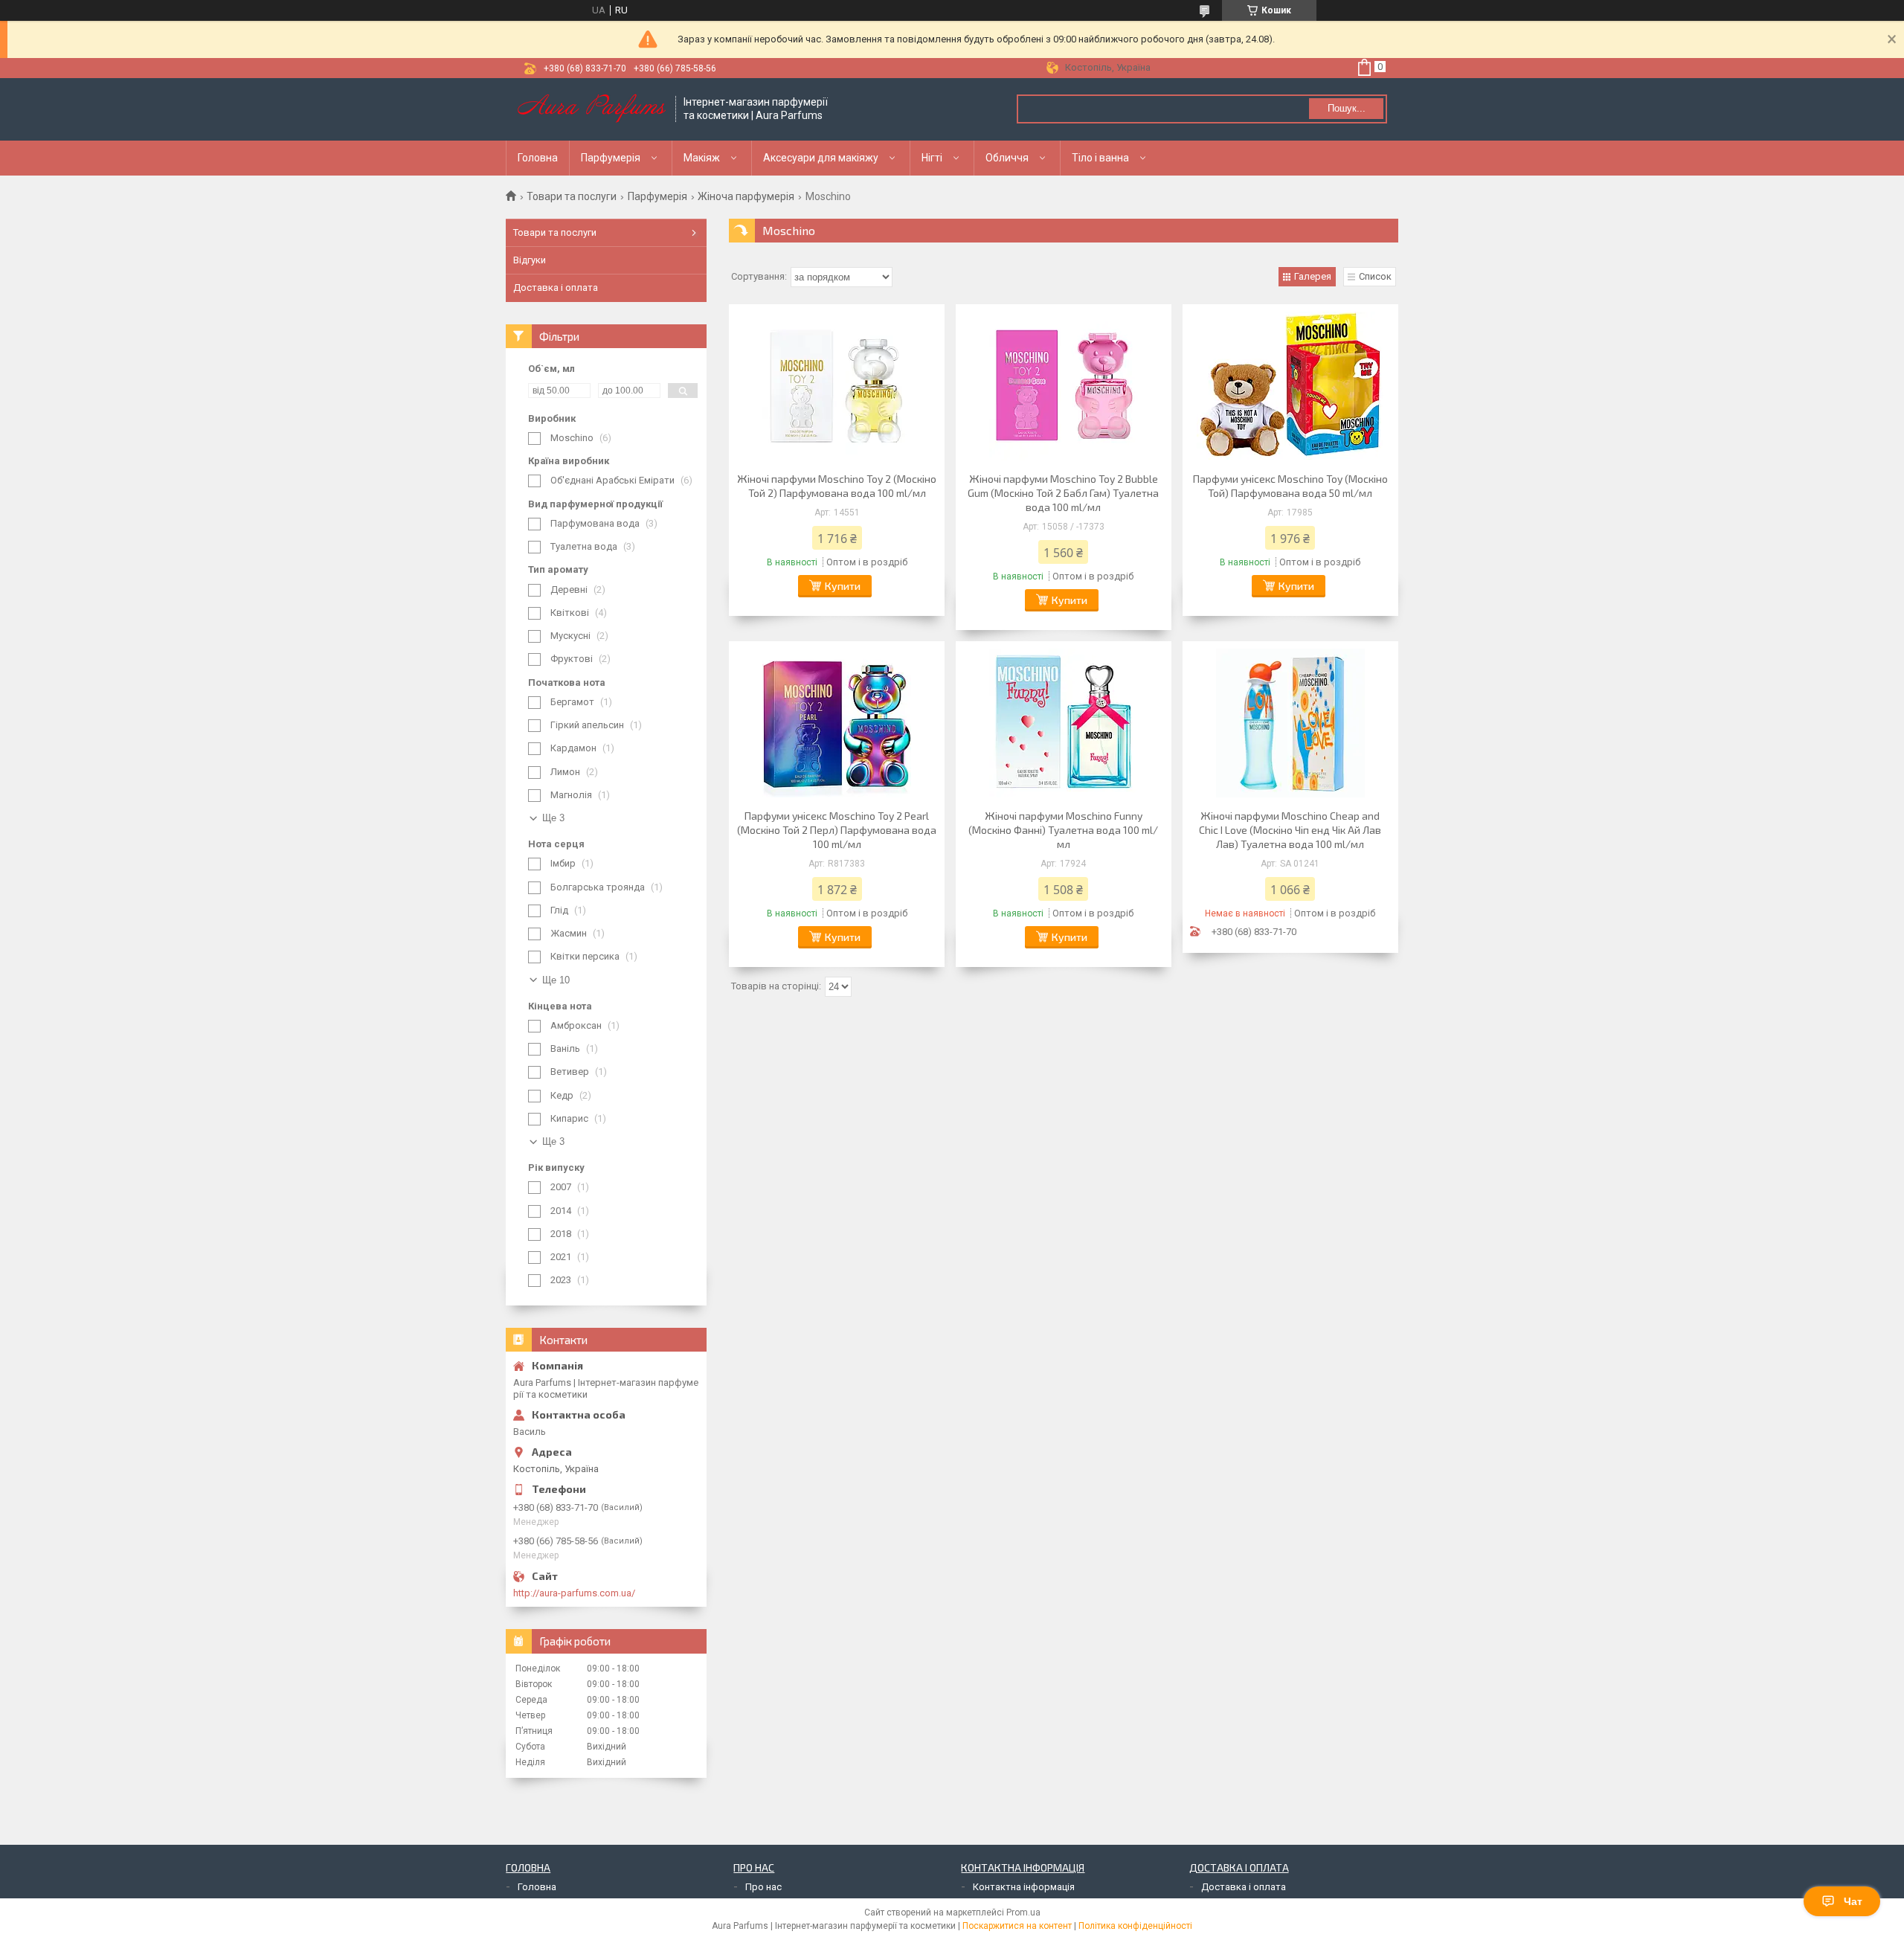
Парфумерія (611, 158)
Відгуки (530, 260)
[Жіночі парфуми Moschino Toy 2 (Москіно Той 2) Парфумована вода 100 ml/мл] (837, 386)
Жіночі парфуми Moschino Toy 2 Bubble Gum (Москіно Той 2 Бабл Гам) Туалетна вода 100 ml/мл (1063, 493)
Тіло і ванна (1100, 158)
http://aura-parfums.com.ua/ (574, 1593)
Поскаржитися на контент (1017, 1926)
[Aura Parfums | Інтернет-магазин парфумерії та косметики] (591, 109)
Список (1375, 276)
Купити (843, 586)
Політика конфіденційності (1135, 1926)
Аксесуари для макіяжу (821, 158)
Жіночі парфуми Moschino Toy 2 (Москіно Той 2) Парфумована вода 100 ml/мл (837, 486)
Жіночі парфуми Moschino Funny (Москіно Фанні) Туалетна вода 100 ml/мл (1063, 830)
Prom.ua (1023, 1912)
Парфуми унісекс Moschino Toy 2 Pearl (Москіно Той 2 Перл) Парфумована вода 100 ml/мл (837, 830)
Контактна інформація (1024, 1887)
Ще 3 (553, 818)
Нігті (932, 158)
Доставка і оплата (556, 288)
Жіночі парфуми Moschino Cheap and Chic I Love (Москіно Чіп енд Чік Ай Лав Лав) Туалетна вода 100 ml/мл (1290, 830)
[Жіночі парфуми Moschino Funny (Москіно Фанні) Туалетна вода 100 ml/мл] (1064, 723)
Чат (1853, 1901)
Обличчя (1007, 158)
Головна (538, 158)
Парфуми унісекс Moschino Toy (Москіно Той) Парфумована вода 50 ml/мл (1290, 486)
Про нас (763, 1887)
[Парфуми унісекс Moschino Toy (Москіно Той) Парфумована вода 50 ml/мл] (1290, 386)
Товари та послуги (572, 196)
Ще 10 (556, 980)
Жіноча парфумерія (746, 196)
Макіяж (702, 158)
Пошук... (1347, 108)
